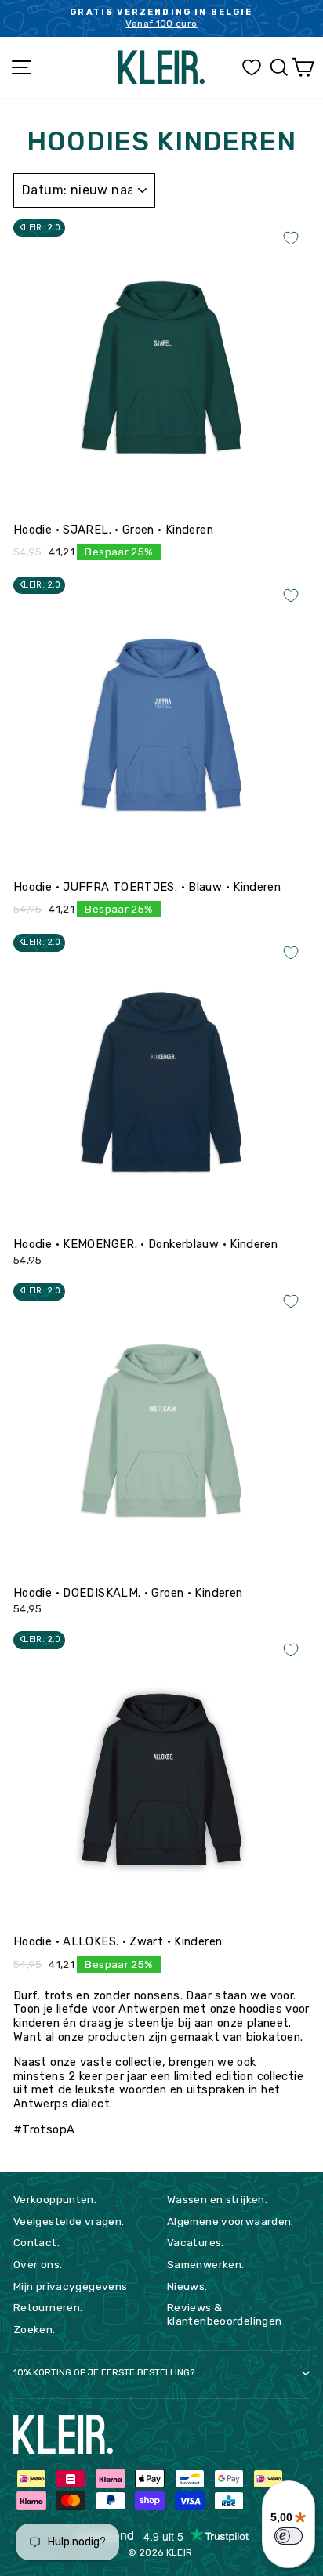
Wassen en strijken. (217, 2199)
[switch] (289, 2536)
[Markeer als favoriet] (291, 238)
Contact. (36, 2242)
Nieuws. (187, 2286)
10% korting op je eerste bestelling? (104, 2372)
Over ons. (38, 2264)
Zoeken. (34, 2329)
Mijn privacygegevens (70, 2286)
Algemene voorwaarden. (230, 2221)
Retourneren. (48, 2307)
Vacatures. (196, 2242)
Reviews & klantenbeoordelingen (224, 2314)
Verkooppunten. (55, 2199)
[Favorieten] (252, 68)
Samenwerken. (205, 2264)
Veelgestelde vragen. (69, 2221)
